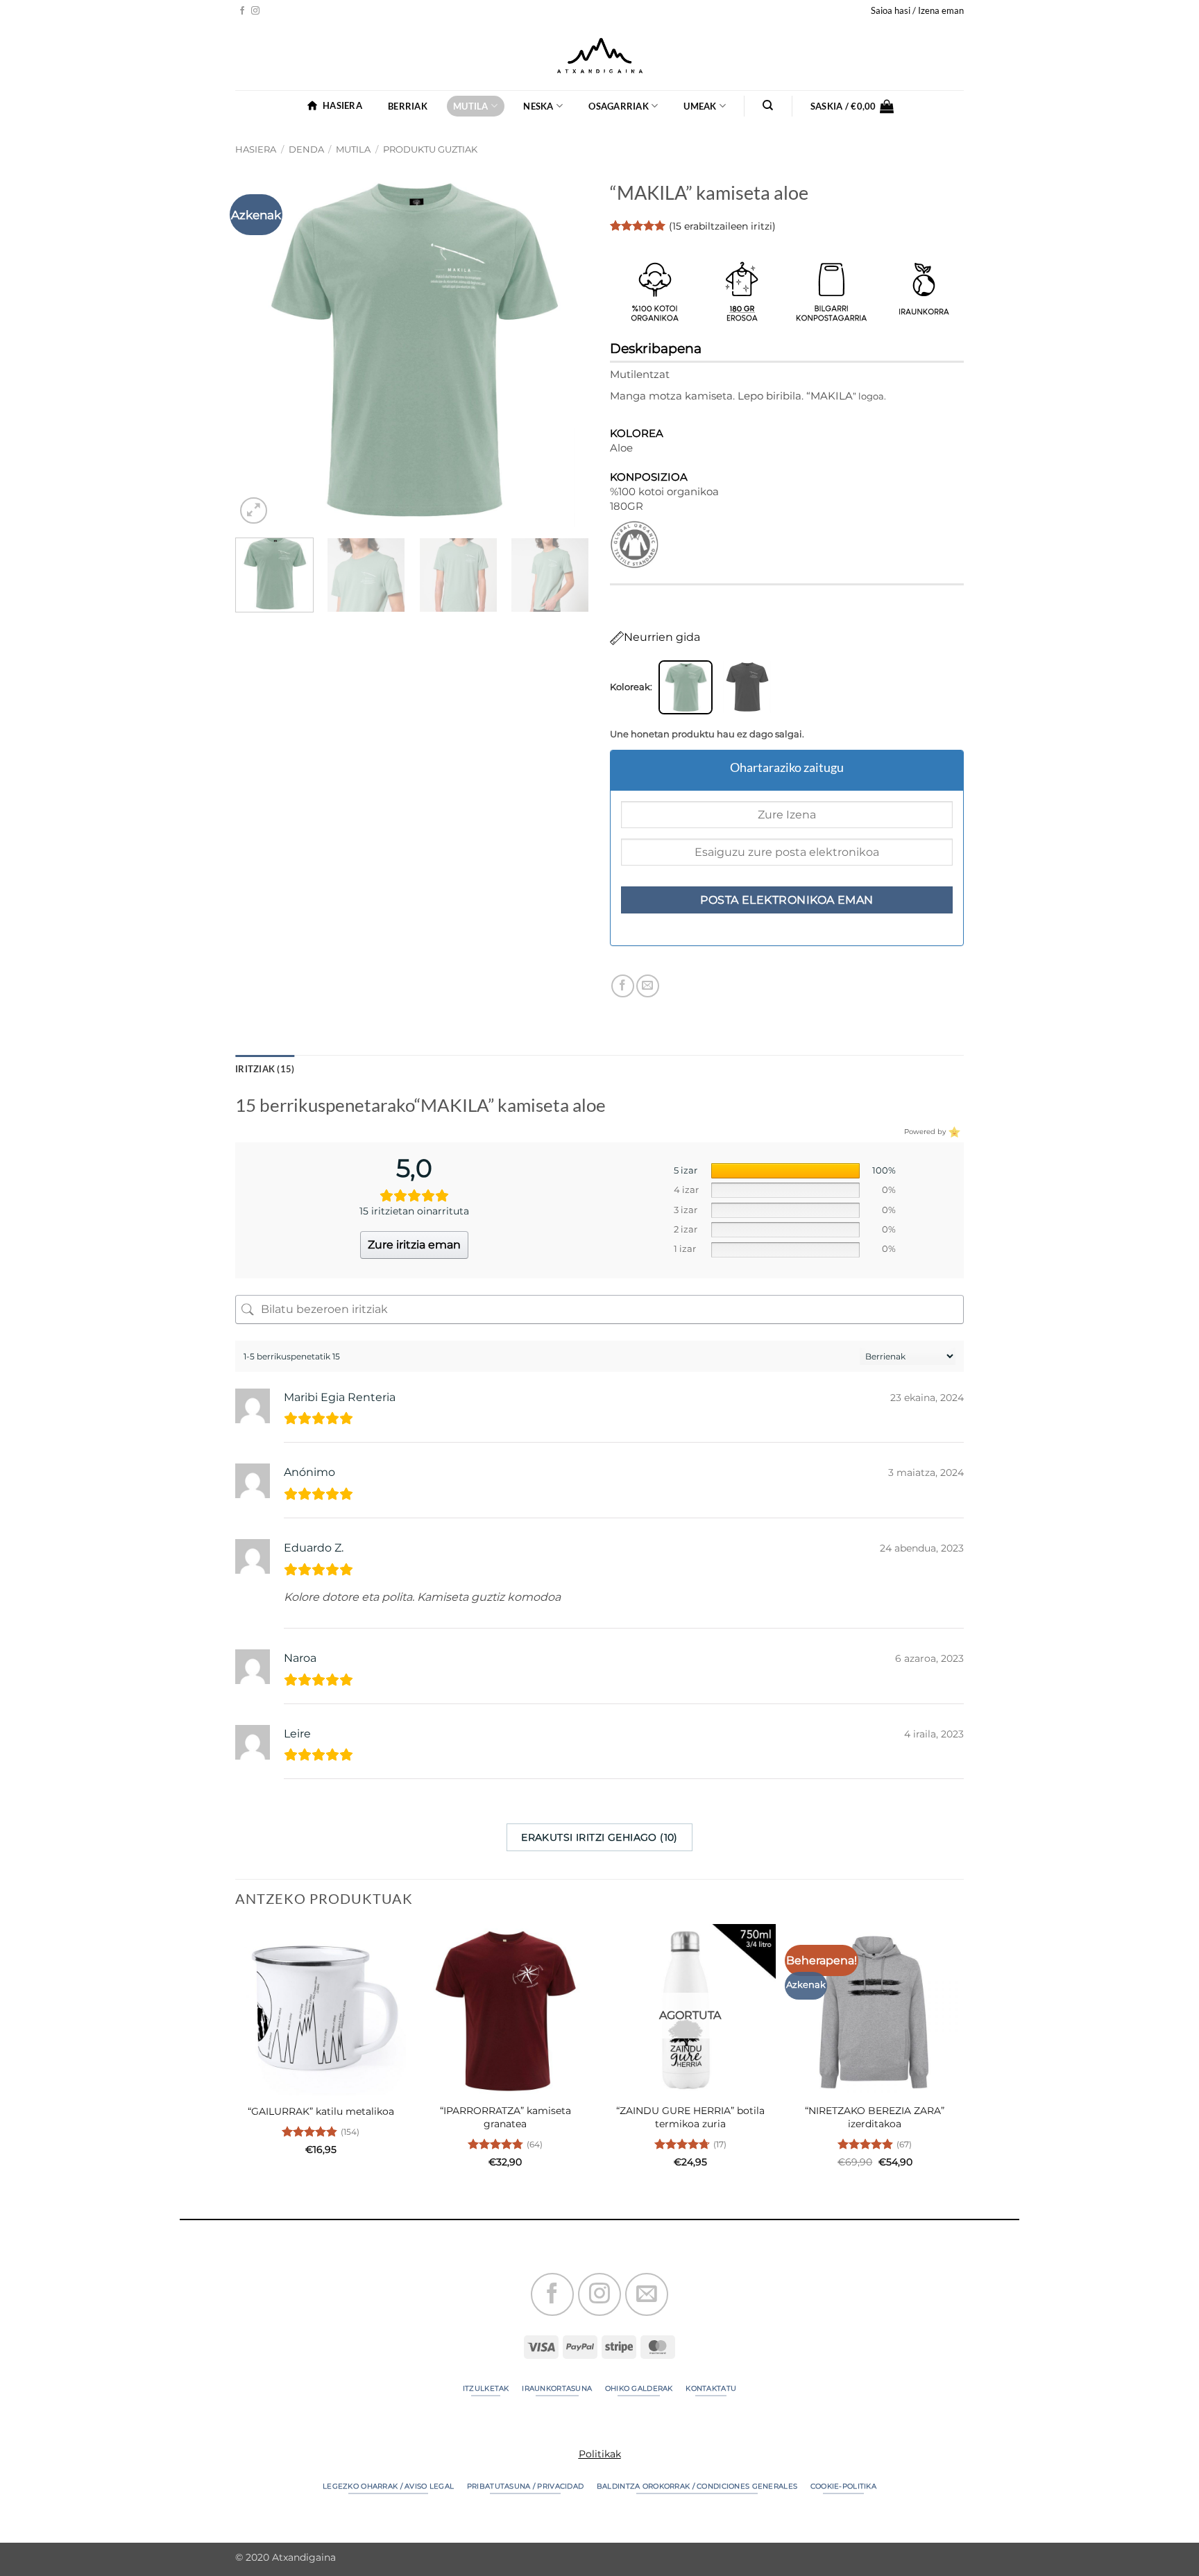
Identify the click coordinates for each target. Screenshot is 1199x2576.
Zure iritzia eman (414, 1245)
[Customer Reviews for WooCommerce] (953, 1131)
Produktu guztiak (430, 149)
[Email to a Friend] (648, 986)
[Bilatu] (768, 105)
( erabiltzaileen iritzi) (722, 226)
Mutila (353, 149)
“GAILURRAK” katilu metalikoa (321, 2111)
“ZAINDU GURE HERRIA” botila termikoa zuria (690, 2117)
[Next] (565, 350)
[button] (917, 10)
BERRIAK (408, 106)
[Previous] (260, 350)
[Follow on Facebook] (242, 11)
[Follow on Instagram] (255, 11)
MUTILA (471, 106)
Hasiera (256, 149)
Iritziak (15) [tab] (265, 1069)
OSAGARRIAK (619, 106)
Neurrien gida (662, 637)
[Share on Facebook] (623, 986)
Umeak (700, 106)
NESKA (538, 106)
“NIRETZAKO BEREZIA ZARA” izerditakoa (875, 2117)
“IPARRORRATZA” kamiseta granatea (505, 2117)
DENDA (306, 149)
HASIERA (342, 105)
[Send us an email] (647, 2294)
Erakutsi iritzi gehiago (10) (599, 1837)
